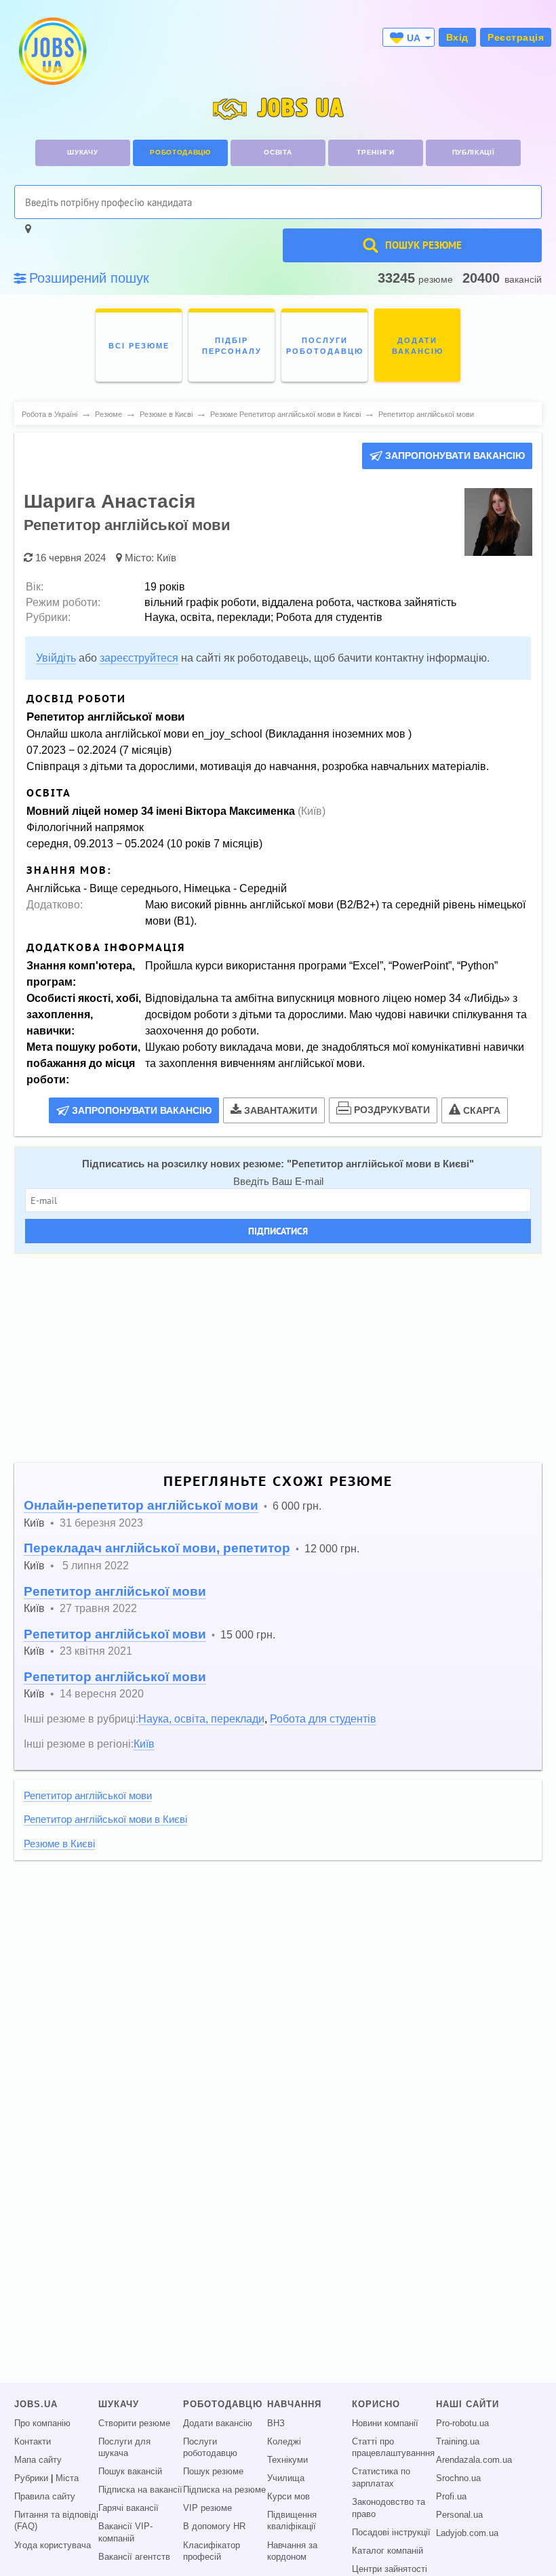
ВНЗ (276, 2423)
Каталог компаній (388, 2551)
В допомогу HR (214, 2527)
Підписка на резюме (224, 2490)
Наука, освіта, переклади (201, 1718)
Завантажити (281, 1110)
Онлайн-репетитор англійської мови (141, 1505)
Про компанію (42, 2423)
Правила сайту (45, 2497)
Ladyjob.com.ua (467, 2533)
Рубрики (31, 2478)
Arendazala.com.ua (474, 2460)
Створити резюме (134, 2423)
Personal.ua (459, 2515)
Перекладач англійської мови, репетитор (157, 1548)
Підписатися (278, 1231)
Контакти (33, 2442)
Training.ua (458, 2442)
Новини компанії (385, 2423)
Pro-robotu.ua (462, 2423)
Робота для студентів (323, 1718)
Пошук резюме (213, 2472)
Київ (166, 558)
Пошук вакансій (130, 2472)
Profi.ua (451, 2497)
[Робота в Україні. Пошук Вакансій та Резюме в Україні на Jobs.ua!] (52, 51)
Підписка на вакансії (140, 2490)
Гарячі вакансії (128, 2508)
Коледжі (284, 2442)
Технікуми (287, 2460)
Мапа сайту (38, 2460)
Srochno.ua (458, 2478)
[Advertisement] (278, 1359)
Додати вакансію (218, 2423)
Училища (286, 2478)
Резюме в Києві (59, 1844)
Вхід (457, 37)
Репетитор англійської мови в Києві (380, 1164)
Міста (67, 2478)
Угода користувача (53, 2545)
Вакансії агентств (134, 2557)
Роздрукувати (392, 1110)
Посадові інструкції (391, 2533)
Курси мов (289, 2497)
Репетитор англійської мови (115, 1591)
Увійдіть (56, 658)
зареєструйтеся (139, 658)
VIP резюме (207, 2508)
